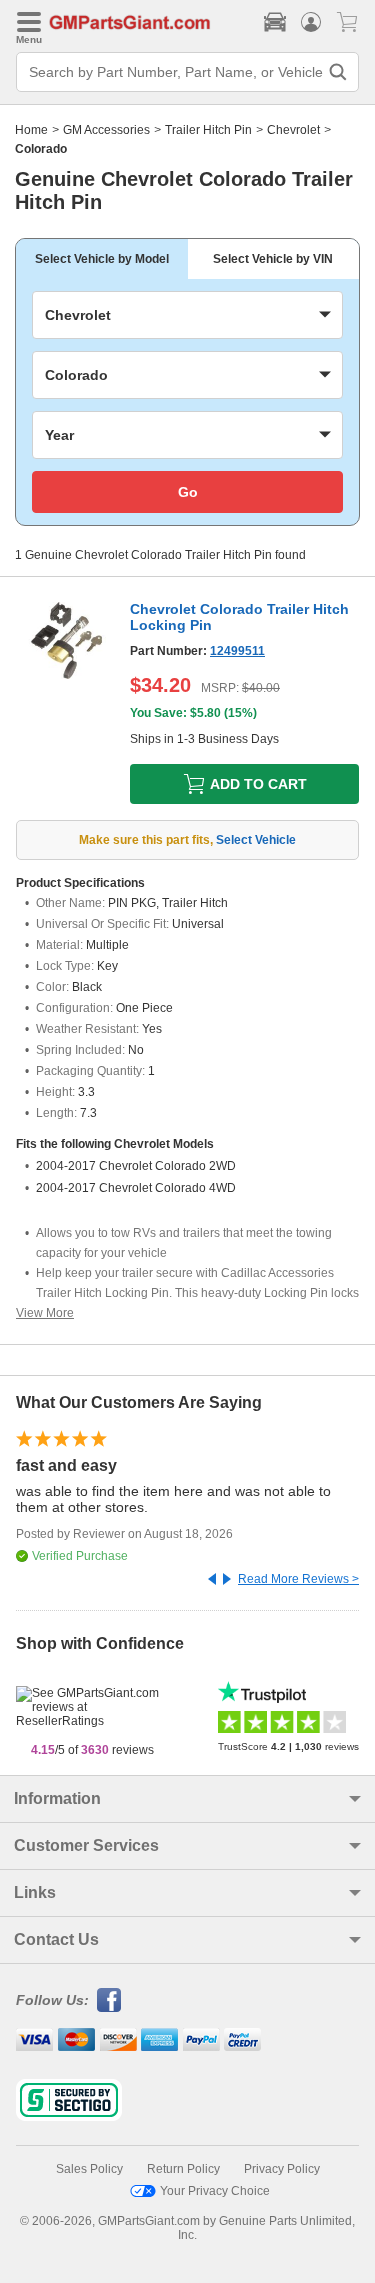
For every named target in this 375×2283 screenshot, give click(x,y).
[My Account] (311, 22)
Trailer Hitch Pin (208, 130)
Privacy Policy (282, 2169)
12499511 (237, 651)
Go (188, 492)
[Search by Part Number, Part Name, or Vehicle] (338, 72)
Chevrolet (293, 130)
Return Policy (183, 2169)
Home (31, 130)
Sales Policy (89, 2169)
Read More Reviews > (298, 1579)
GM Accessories (106, 130)
